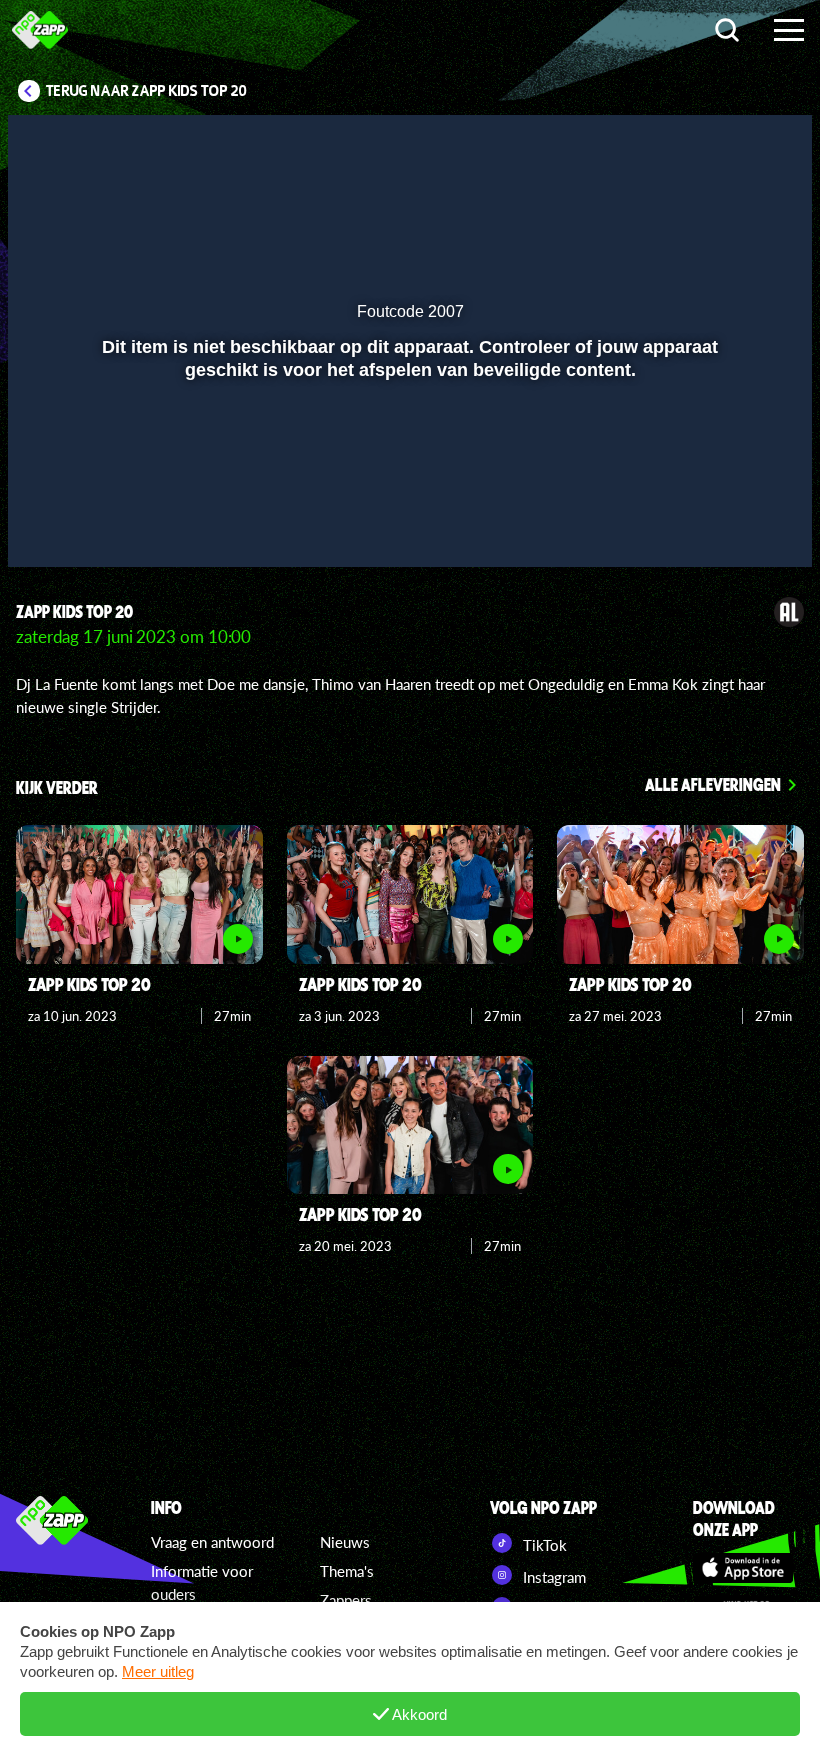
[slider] (407, 481)
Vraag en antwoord (212, 1542)
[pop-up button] (729, 523)
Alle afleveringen (713, 784)
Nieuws (345, 1542)
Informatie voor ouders (202, 1582)
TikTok (543, 1545)
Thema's (347, 1571)
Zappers (346, 1600)
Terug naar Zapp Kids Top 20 (146, 91)
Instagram (552, 1577)
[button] (48, 523)
